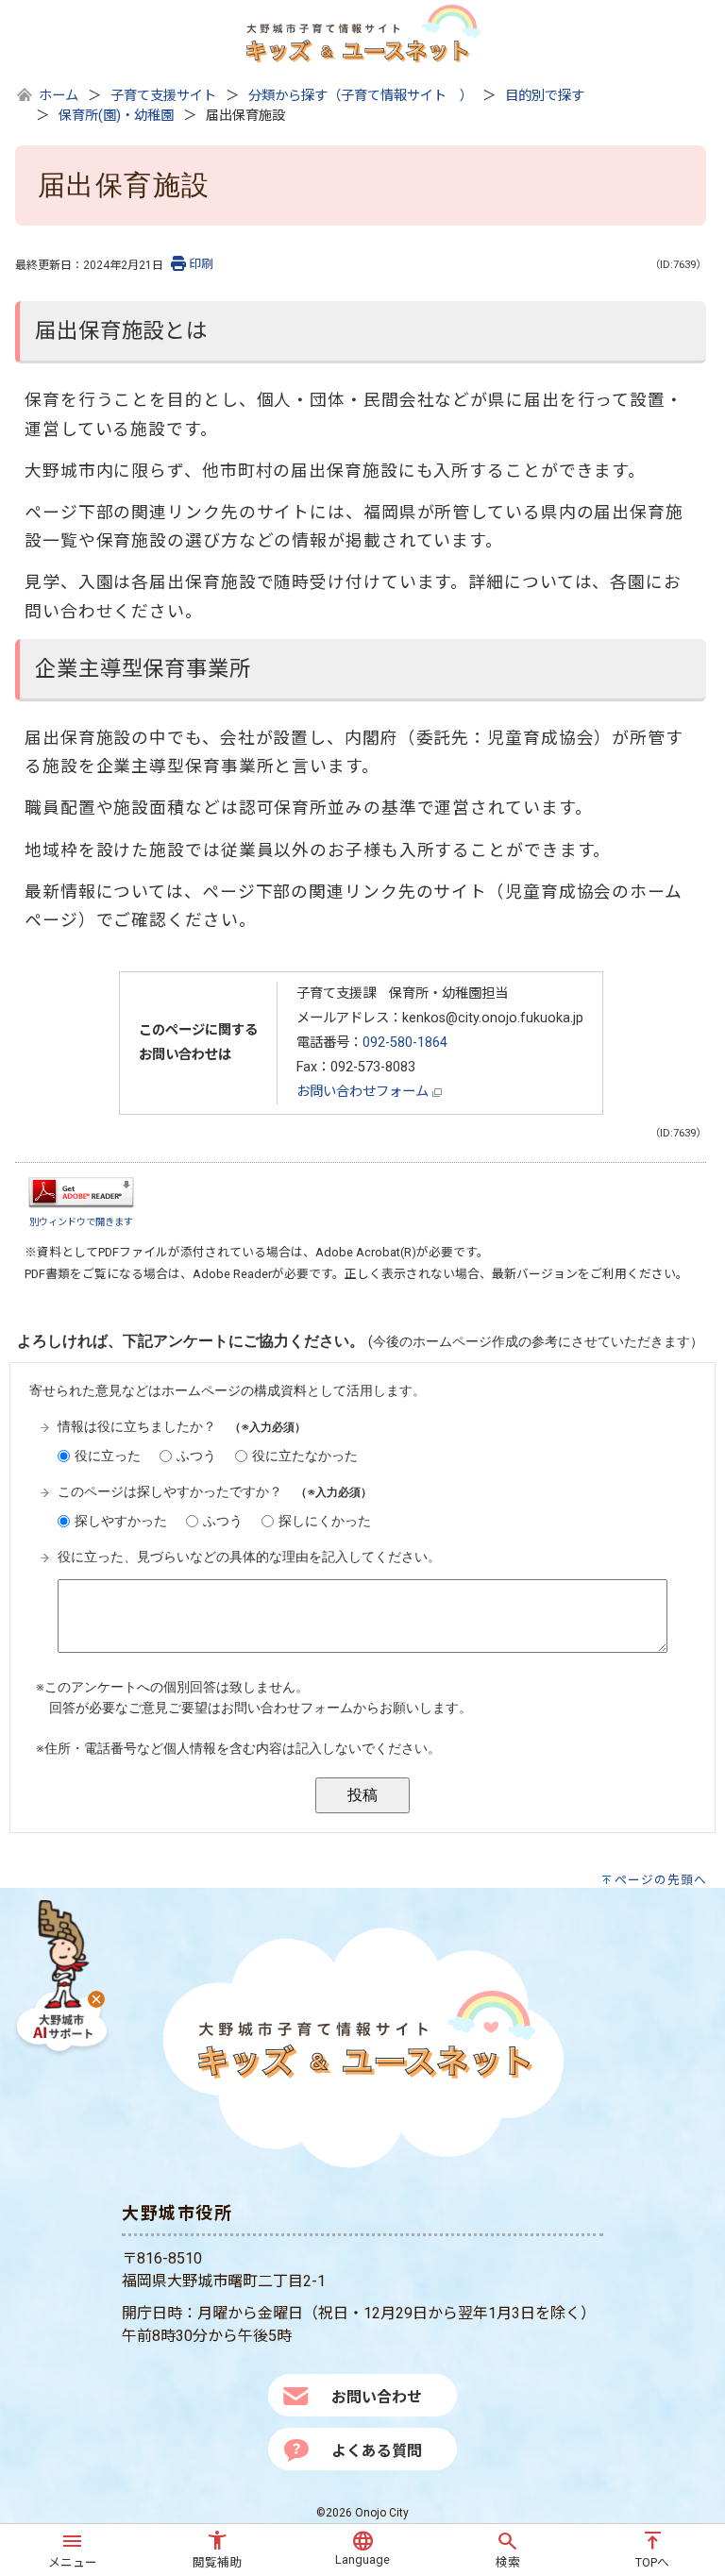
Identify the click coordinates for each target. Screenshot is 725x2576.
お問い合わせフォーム (364, 1092)
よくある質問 (377, 2451)
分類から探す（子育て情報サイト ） (361, 96)
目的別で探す (545, 96)
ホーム (59, 96)
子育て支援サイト (163, 96)
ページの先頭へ (661, 1880)
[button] (73, 2547)
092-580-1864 (405, 1043)
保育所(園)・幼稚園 (116, 116)
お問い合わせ (377, 2397)
